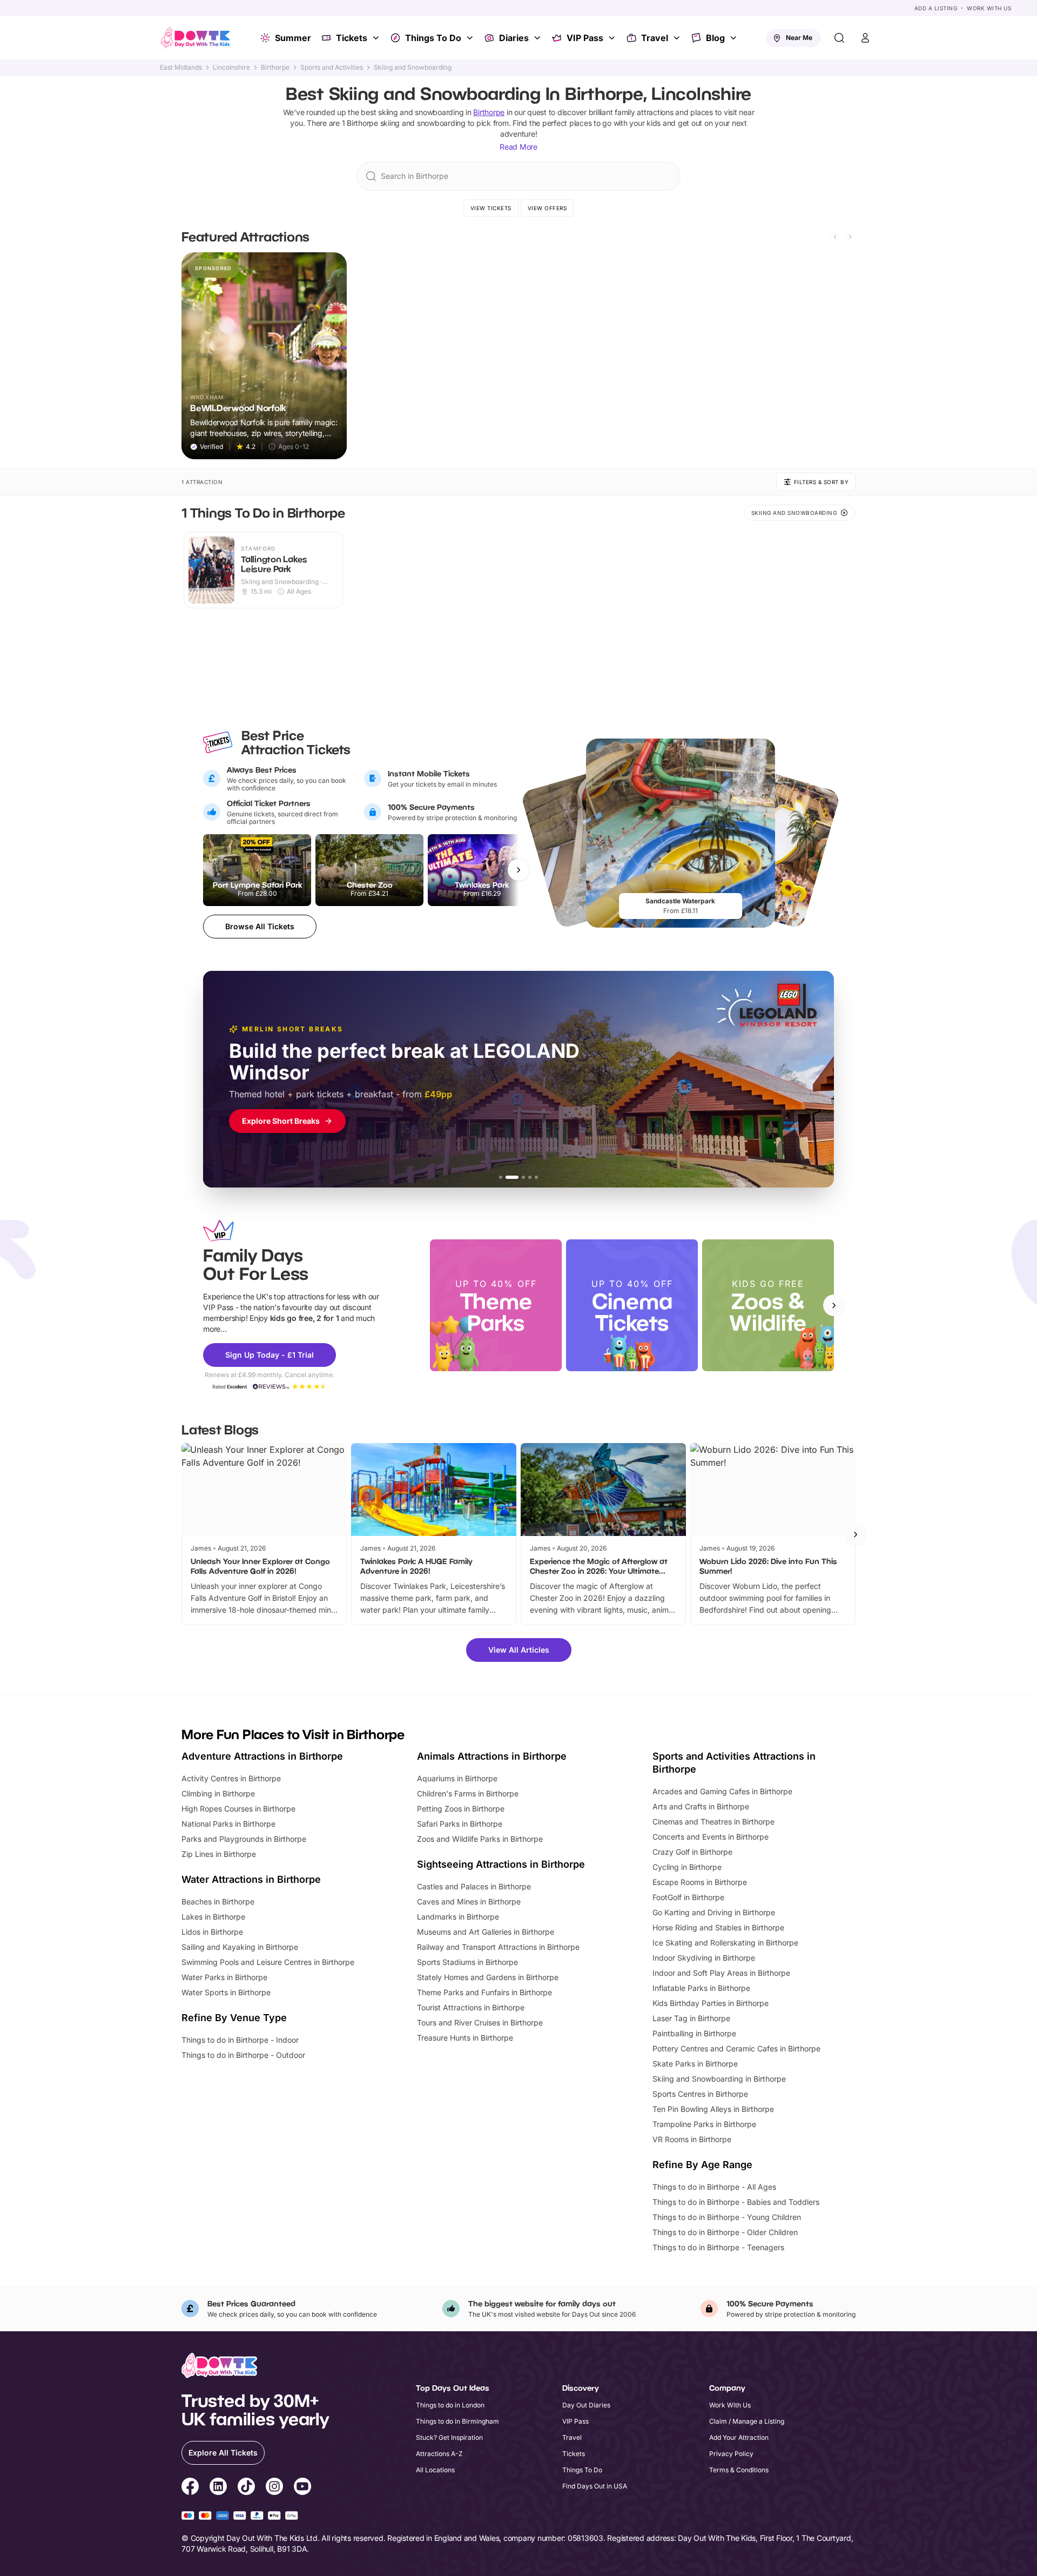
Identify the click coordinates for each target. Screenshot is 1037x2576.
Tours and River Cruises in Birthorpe (480, 2022)
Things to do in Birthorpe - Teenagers (718, 2247)
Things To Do (433, 38)
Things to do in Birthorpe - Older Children (725, 2232)
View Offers (547, 208)
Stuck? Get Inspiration (449, 2437)
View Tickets (491, 208)
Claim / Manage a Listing (747, 2421)
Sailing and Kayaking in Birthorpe (240, 1947)
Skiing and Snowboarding (413, 68)
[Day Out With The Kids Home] (196, 38)
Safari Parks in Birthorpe (460, 1824)
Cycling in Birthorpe (687, 1867)
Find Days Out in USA (595, 2486)
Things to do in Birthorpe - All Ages (714, 2187)
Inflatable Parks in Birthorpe (701, 1988)
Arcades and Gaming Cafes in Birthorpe (722, 1791)
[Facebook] (190, 2488)
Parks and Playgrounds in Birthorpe (244, 1839)
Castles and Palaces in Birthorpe (474, 1886)
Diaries (514, 38)
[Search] (839, 38)
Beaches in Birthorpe (218, 1901)
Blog (715, 38)
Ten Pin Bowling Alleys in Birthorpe (713, 2109)
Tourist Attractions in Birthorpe (471, 2007)
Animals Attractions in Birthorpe (492, 1756)
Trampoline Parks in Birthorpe (704, 2124)
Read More (518, 147)
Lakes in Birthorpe (213, 1917)
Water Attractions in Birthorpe (251, 1879)
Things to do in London (450, 2405)
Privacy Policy (731, 2454)
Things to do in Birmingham (457, 2421)
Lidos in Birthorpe (212, 1932)
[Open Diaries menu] (538, 38)
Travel (655, 38)
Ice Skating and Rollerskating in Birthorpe (725, 1943)
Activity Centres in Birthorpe (231, 1778)
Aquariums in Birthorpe (457, 1778)
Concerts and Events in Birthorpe (711, 1837)
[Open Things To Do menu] (471, 38)
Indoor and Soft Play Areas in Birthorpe (721, 1973)
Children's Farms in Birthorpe (468, 1793)
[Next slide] (850, 237)
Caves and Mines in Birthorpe (469, 1901)
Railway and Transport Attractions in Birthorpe (498, 1947)
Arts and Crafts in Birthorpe (701, 1806)
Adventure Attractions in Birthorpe (262, 1756)
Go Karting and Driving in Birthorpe (714, 1912)
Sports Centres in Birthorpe (700, 2094)
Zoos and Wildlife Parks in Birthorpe (480, 1839)
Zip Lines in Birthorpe (219, 1854)
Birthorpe (275, 68)
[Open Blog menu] (735, 38)
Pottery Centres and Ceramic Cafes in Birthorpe (736, 2048)
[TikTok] (246, 2488)
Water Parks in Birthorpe (224, 1977)
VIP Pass (585, 38)
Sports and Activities (332, 68)
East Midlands (181, 68)
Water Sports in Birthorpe (226, 1992)
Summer (293, 38)
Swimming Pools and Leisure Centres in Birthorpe (268, 1962)
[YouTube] (302, 2488)
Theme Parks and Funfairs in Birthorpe (484, 1992)
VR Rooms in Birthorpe (692, 2139)
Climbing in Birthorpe (218, 1793)
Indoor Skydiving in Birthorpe (704, 1958)
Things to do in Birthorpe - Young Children (727, 2217)
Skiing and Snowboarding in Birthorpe (719, 2079)
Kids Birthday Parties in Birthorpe (711, 2003)
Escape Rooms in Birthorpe (700, 1882)
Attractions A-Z (439, 2454)
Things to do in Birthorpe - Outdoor (243, 2055)
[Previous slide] (835, 237)
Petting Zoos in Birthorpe (461, 1809)
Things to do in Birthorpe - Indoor (240, 2040)
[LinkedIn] (218, 2488)
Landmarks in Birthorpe (458, 1917)
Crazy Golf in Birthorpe (692, 1852)
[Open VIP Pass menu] (613, 38)
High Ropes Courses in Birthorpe (238, 1809)
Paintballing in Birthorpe (694, 2033)
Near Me (799, 38)
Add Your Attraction (739, 2437)
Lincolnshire (231, 68)
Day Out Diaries (586, 2405)
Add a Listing (936, 8)
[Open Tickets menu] (377, 38)
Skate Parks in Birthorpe (695, 2064)
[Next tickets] (518, 870)
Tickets (352, 38)
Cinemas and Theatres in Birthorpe (713, 1822)
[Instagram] (274, 2488)
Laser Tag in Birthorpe (691, 2018)
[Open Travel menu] (678, 38)
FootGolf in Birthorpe (688, 1897)
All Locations (435, 2470)
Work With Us (989, 8)
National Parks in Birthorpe (228, 1824)
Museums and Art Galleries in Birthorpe (486, 1932)
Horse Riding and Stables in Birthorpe (718, 1927)
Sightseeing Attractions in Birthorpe (501, 1864)
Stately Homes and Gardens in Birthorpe (488, 1977)
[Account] (865, 38)
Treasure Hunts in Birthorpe (465, 2038)
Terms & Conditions (739, 2470)
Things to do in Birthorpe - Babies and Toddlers (736, 2202)
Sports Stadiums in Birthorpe (467, 1962)
